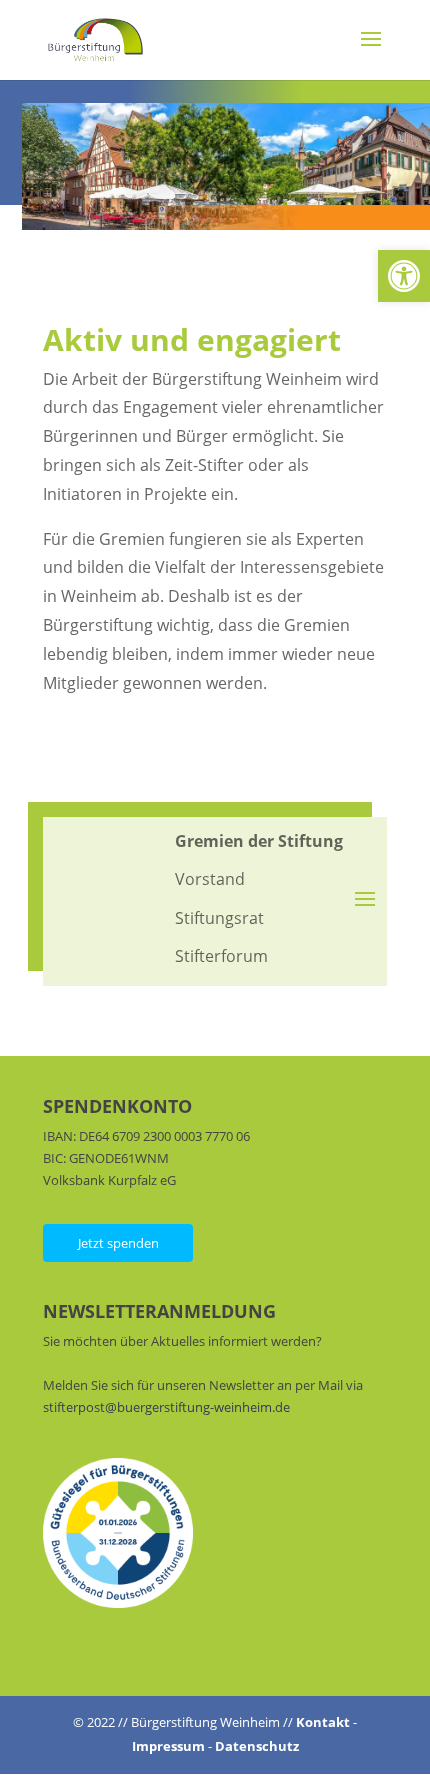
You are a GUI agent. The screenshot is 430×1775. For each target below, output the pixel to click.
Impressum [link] (168, 1746)
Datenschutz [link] (257, 1746)
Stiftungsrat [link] (219, 918)
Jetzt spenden (118, 1243)
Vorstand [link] (210, 879)
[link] (404, 276)
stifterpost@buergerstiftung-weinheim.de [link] (166, 1407)
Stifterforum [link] (221, 956)
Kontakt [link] (323, 1722)
